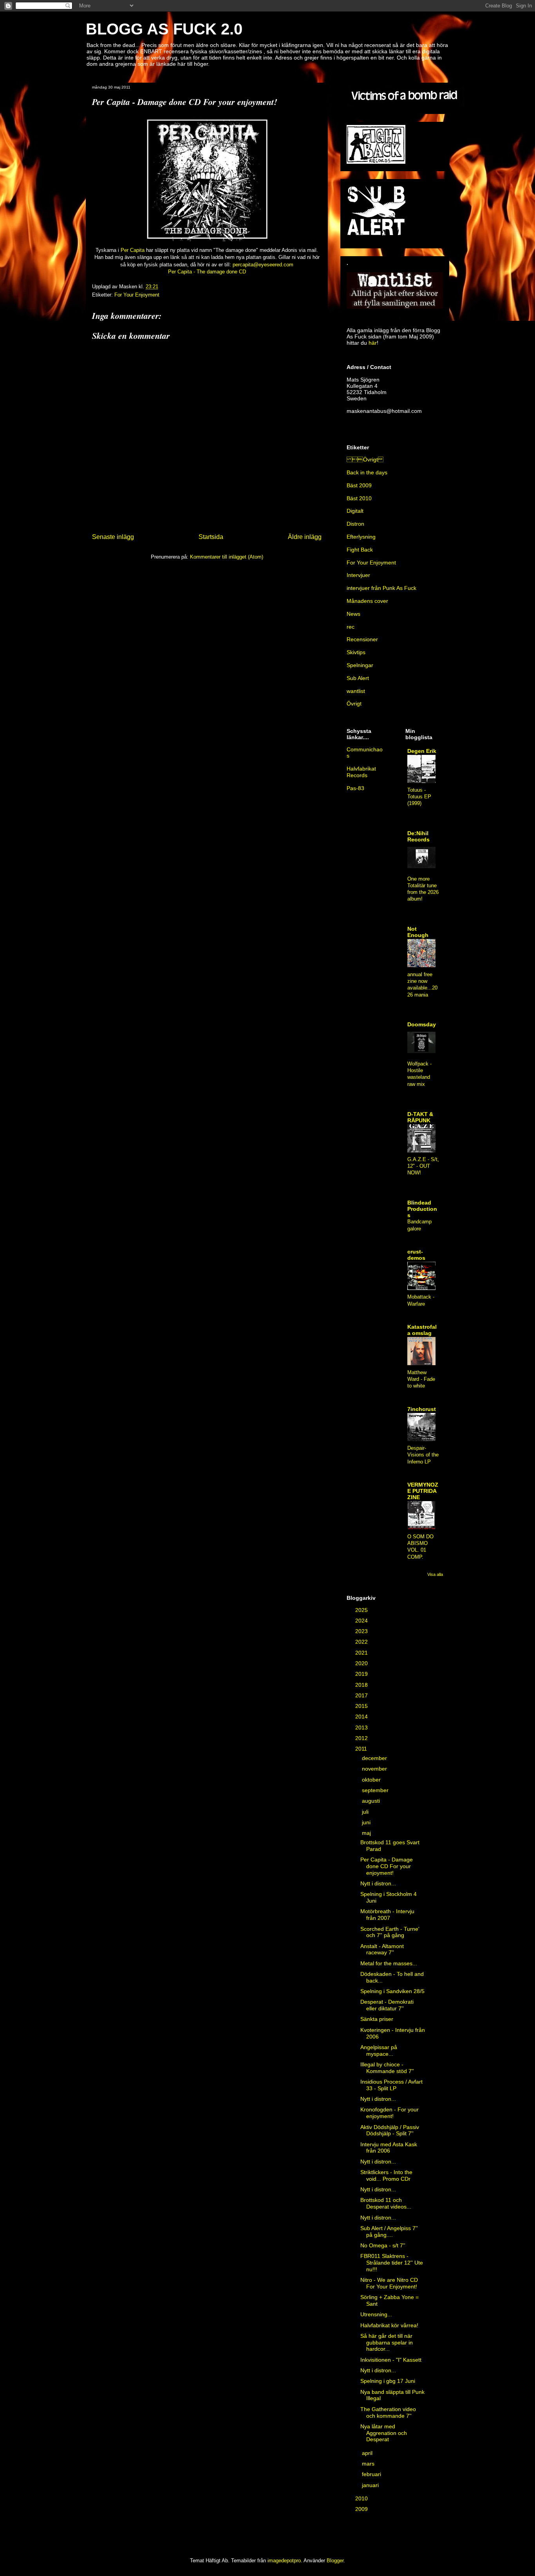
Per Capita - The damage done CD (207, 272)
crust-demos (416, 1255)
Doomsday (422, 1024)
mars (369, 2464)
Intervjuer (358, 575)
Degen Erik (422, 751)
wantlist (356, 691)
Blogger (335, 2561)
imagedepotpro (284, 2561)
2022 (362, 1642)
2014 (362, 1717)
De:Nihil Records (418, 836)
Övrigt (365, 459)
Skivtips (356, 652)
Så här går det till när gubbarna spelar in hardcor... (387, 2343)
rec (351, 627)
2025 (362, 1610)
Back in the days (367, 472)
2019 (362, 1674)
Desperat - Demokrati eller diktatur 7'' (387, 2005)
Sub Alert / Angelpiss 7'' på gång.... (389, 2231)
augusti (372, 1801)
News (353, 614)
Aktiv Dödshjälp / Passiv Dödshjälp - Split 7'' (390, 2130)
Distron (355, 524)
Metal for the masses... (389, 1963)
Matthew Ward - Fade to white (421, 1379)
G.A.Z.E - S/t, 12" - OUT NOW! (423, 1166)
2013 (362, 1728)
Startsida (211, 537)
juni (367, 1822)
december (375, 1758)
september (376, 1790)
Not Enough (418, 932)
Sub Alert (358, 678)
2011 (362, 1749)
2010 (362, 2498)
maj (367, 1833)
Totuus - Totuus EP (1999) (419, 797)
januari (371, 2485)
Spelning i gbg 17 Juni (388, 2381)
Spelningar (360, 665)
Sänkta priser (377, 2019)
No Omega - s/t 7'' (383, 2245)
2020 (362, 1663)
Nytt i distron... (378, 1883)
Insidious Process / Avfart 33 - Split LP (391, 2085)
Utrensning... (376, 2314)
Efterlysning (361, 537)
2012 (362, 1738)
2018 (362, 1685)
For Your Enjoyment (137, 295)
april (368, 2453)
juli (366, 1812)
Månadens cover (367, 601)
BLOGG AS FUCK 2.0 (164, 29)
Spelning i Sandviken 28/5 (392, 1991)
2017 (362, 1695)
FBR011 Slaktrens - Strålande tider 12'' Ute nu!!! (392, 2263)
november (375, 1769)
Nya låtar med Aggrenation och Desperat (384, 2433)
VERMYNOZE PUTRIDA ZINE (423, 1491)
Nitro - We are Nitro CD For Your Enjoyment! (389, 2283)
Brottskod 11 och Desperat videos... (386, 2203)
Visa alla (435, 1574)
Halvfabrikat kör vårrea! (389, 2325)
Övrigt (354, 704)
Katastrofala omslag (422, 1330)
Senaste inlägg (113, 537)
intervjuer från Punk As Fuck (381, 588)
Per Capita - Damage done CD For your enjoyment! (387, 1866)
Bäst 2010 (359, 498)
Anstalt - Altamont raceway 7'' (382, 1949)
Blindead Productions (422, 1209)
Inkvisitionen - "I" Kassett (391, 2360)
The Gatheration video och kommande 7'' (388, 2412)
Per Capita (133, 250)
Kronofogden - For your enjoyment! (390, 2113)
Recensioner (362, 639)
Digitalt (355, 511)
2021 (362, 1653)
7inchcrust (422, 1409)
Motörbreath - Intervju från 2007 (387, 1915)
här (373, 343)
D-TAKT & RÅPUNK (420, 1117)
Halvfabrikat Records (361, 772)
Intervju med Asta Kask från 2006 (389, 2148)
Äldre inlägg (305, 537)
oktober (372, 1780)
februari (372, 2474)
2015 (362, 1706)
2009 (362, 2509)
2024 (362, 1621)
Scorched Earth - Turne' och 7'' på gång (390, 1932)
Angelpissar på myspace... (379, 2050)
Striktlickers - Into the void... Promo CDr (386, 2175)
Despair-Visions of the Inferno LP (423, 1455)
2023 (362, 1631)
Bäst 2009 (359, 485)
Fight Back (360, 550)
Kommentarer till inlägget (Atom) (227, 557)
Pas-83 (355, 788)
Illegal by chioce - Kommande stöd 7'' (387, 2068)
